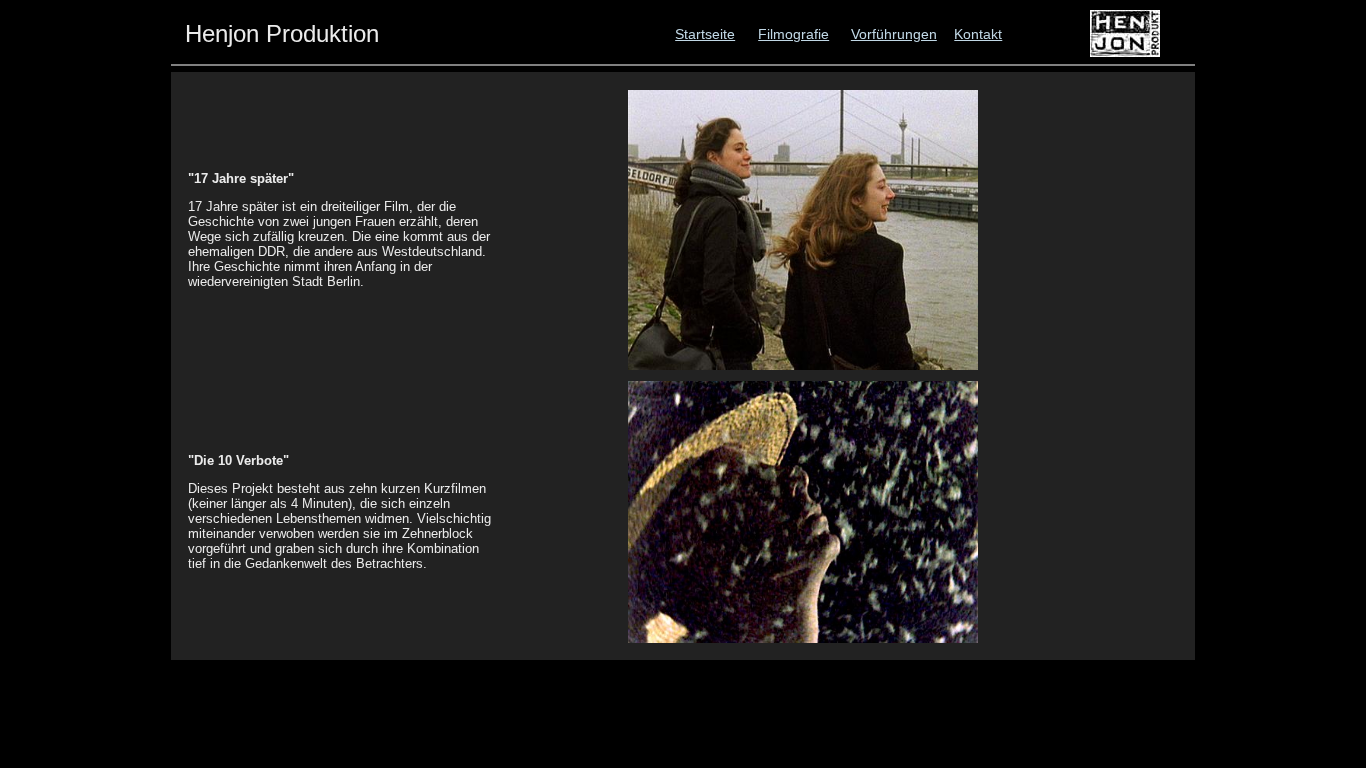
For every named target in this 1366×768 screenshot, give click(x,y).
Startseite (705, 34)
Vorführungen (894, 34)
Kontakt (978, 34)
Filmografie (793, 34)
